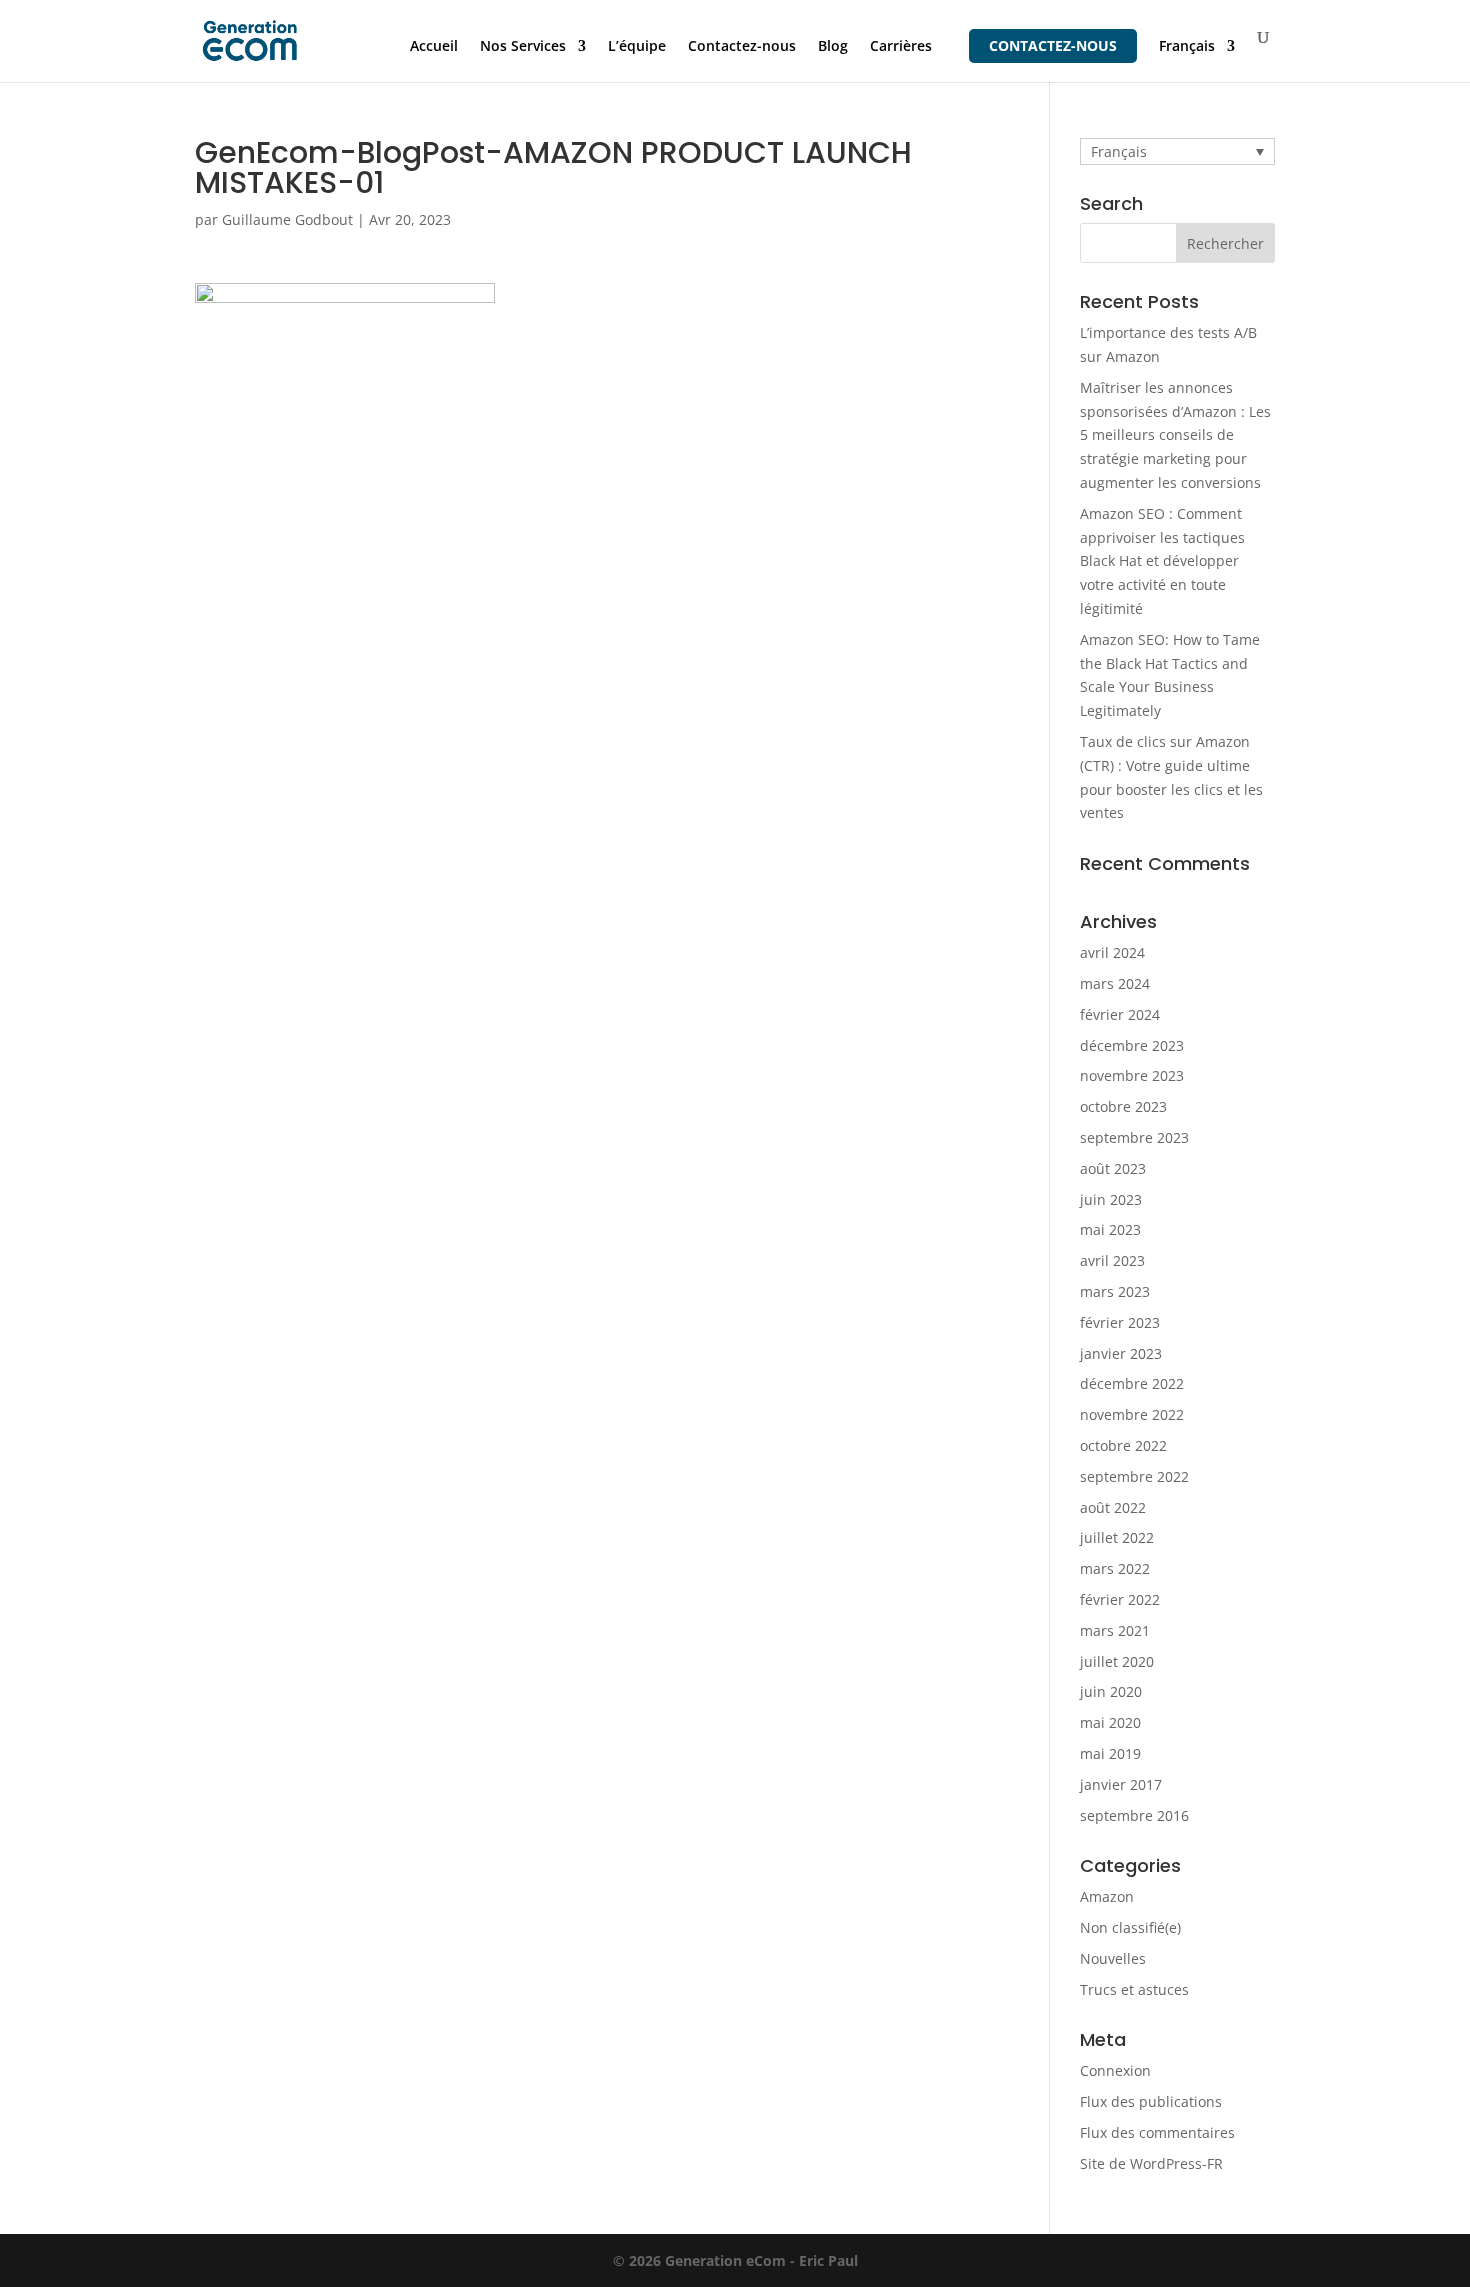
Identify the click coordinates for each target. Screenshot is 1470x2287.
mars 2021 (1115, 1630)
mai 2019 (1110, 1753)
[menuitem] (1197, 60)
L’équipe (637, 47)
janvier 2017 (1121, 1784)
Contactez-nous (742, 47)
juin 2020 (1111, 1691)
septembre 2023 (1134, 1137)
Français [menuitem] (1119, 151)
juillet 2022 (1117, 1537)
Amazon (1107, 1896)
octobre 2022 (1123, 1445)
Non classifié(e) (1130, 1927)
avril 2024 (1112, 952)
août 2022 (1113, 1507)
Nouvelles (1113, 1958)
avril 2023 (1112, 1260)
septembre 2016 (1134, 1815)
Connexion (1115, 2070)
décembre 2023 (1132, 1045)
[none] (1177, 151)
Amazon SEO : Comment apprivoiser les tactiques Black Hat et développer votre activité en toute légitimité (1162, 561)
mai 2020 (1110, 1722)
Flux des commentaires (1157, 2132)
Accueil (434, 47)
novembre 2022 (1132, 1414)
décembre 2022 (1132, 1383)
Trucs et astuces (1134, 1989)
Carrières (901, 47)
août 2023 (1113, 1168)
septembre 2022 (1134, 1476)
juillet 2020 (1117, 1661)
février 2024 (1120, 1014)
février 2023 (1120, 1322)
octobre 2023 (1123, 1106)
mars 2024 (1115, 983)
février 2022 (1120, 1599)
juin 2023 (1111, 1199)
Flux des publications (1151, 2101)
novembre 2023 (1132, 1075)
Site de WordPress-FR (1151, 2163)
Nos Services (523, 47)
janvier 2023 (1121, 1353)
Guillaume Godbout (287, 219)
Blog (833, 47)
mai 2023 (1110, 1229)
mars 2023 (1115, 1291)
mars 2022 (1115, 1568)
